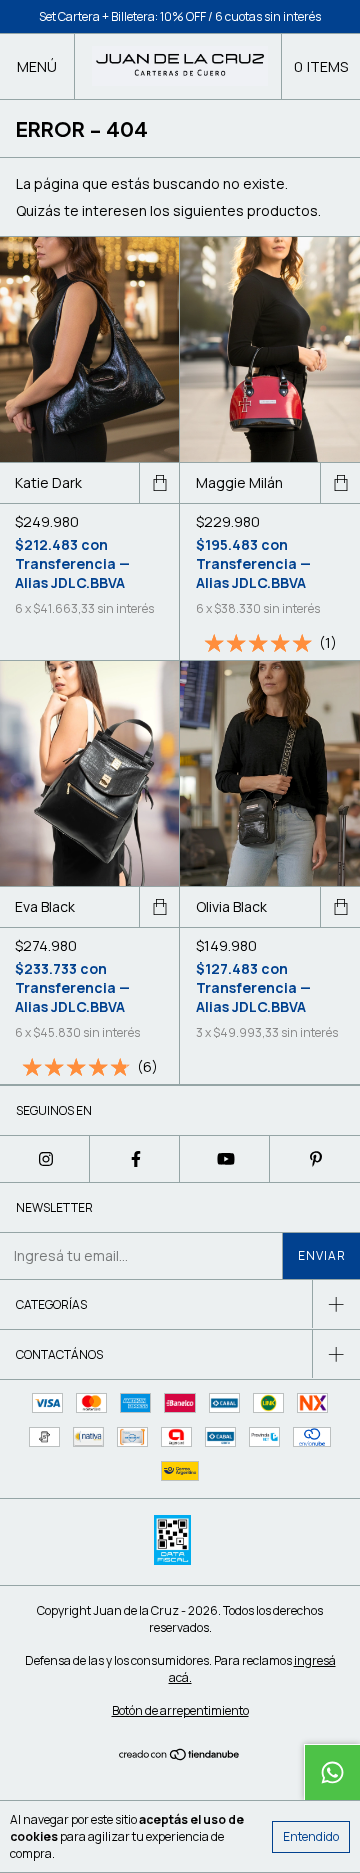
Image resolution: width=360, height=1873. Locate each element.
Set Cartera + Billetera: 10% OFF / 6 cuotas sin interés (180, 16)
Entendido (311, 1836)
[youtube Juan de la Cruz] (225, 1159)
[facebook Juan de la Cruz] (135, 1159)
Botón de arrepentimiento (180, 1710)
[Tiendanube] (180, 1755)
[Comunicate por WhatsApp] (332, 1772)
